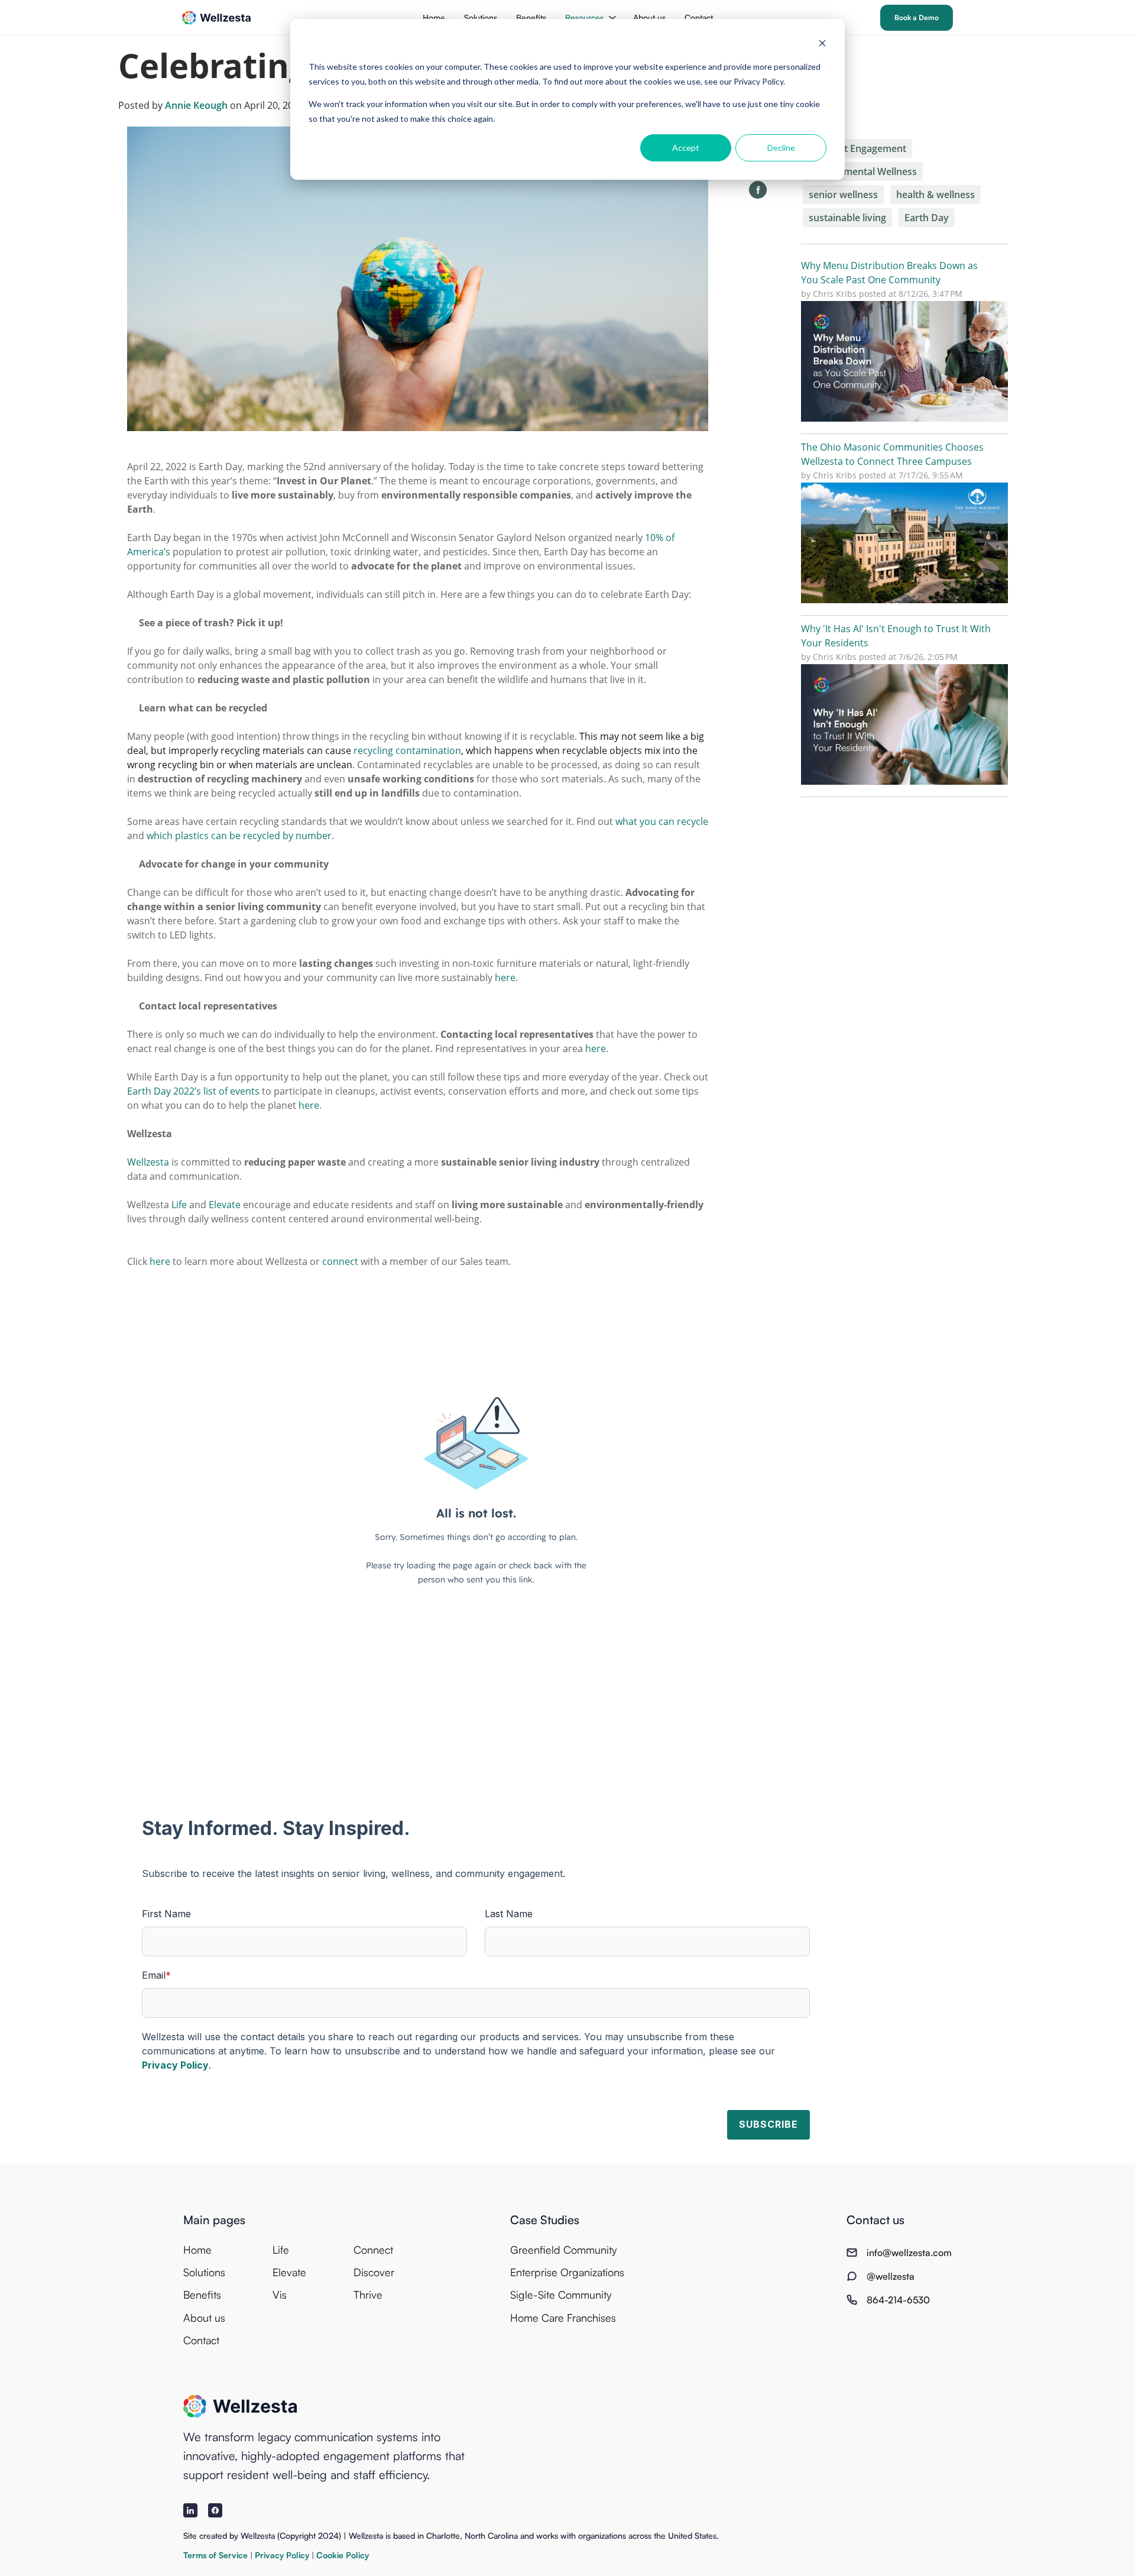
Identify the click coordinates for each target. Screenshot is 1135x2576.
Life (281, 2250)
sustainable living (847, 218)
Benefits (531, 17)
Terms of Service (217, 2555)
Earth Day (927, 218)
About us (649, 17)
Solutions (481, 17)
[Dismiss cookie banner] (822, 45)
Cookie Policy (343, 2555)
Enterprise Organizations (567, 2272)
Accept (686, 148)
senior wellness (843, 195)
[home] (217, 18)
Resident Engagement (857, 148)
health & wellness (935, 195)
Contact (699, 17)
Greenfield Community (563, 2250)
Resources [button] (584, 17)
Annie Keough (196, 105)
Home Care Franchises (563, 2318)
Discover (374, 2272)
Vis (280, 2295)
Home (434, 17)
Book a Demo (917, 17)
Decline (781, 148)
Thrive (368, 2295)
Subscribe (768, 2124)
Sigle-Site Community (561, 2295)
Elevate (289, 2272)
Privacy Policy (175, 2065)
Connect (373, 2250)
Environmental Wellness (863, 171)
